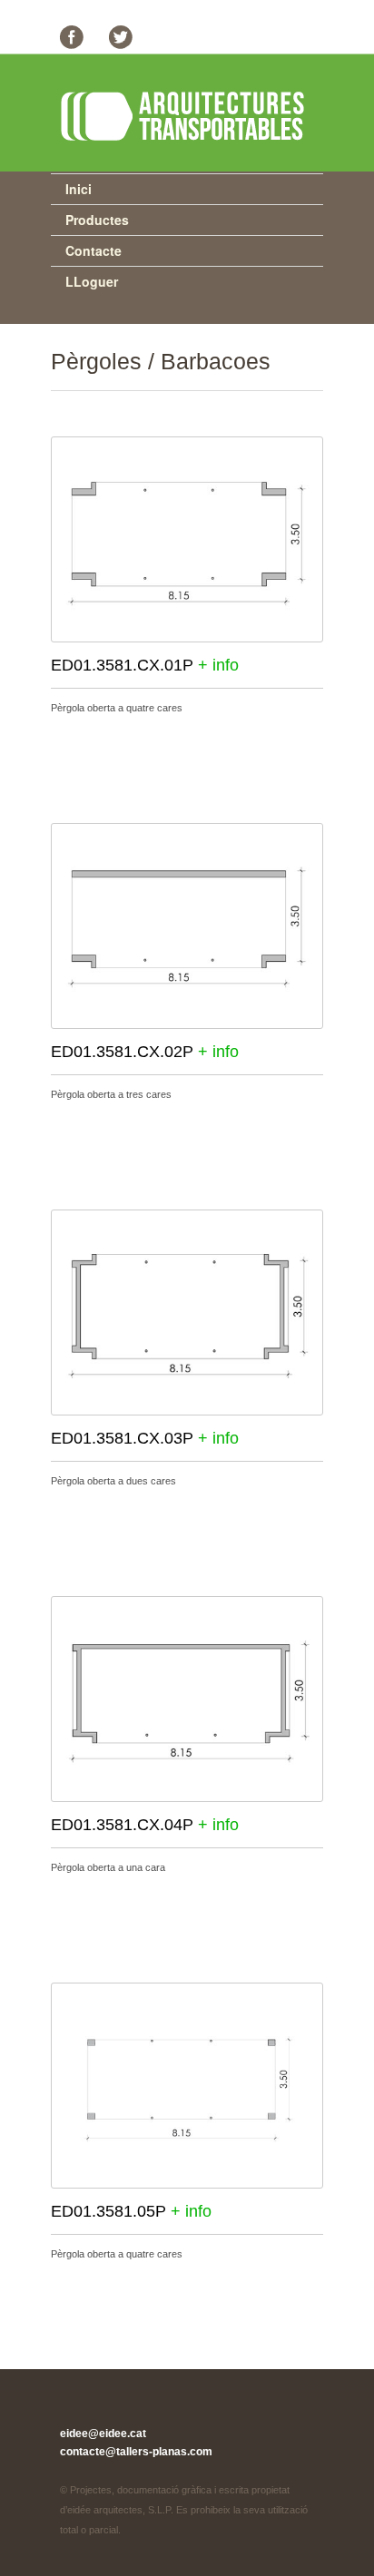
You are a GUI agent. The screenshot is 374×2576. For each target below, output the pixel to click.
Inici (79, 189)
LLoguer (92, 281)
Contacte (93, 250)
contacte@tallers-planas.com (136, 2452)
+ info (218, 665)
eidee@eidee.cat (103, 2434)
